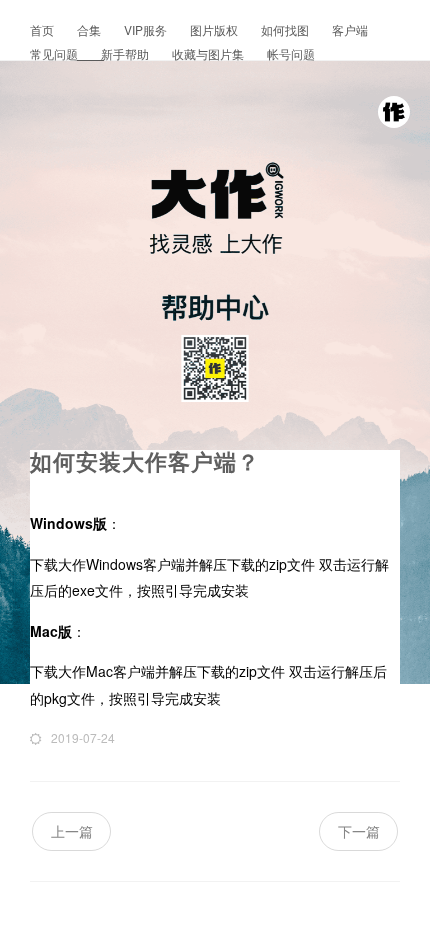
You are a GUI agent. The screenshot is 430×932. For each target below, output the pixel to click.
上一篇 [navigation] (72, 831)
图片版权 (215, 29)
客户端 (350, 29)
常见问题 (55, 53)
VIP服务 (147, 29)
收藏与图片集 (209, 53)
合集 (90, 29)
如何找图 (286, 29)
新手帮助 (126, 53)
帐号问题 (291, 53)
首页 (43, 29)
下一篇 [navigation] (359, 831)
